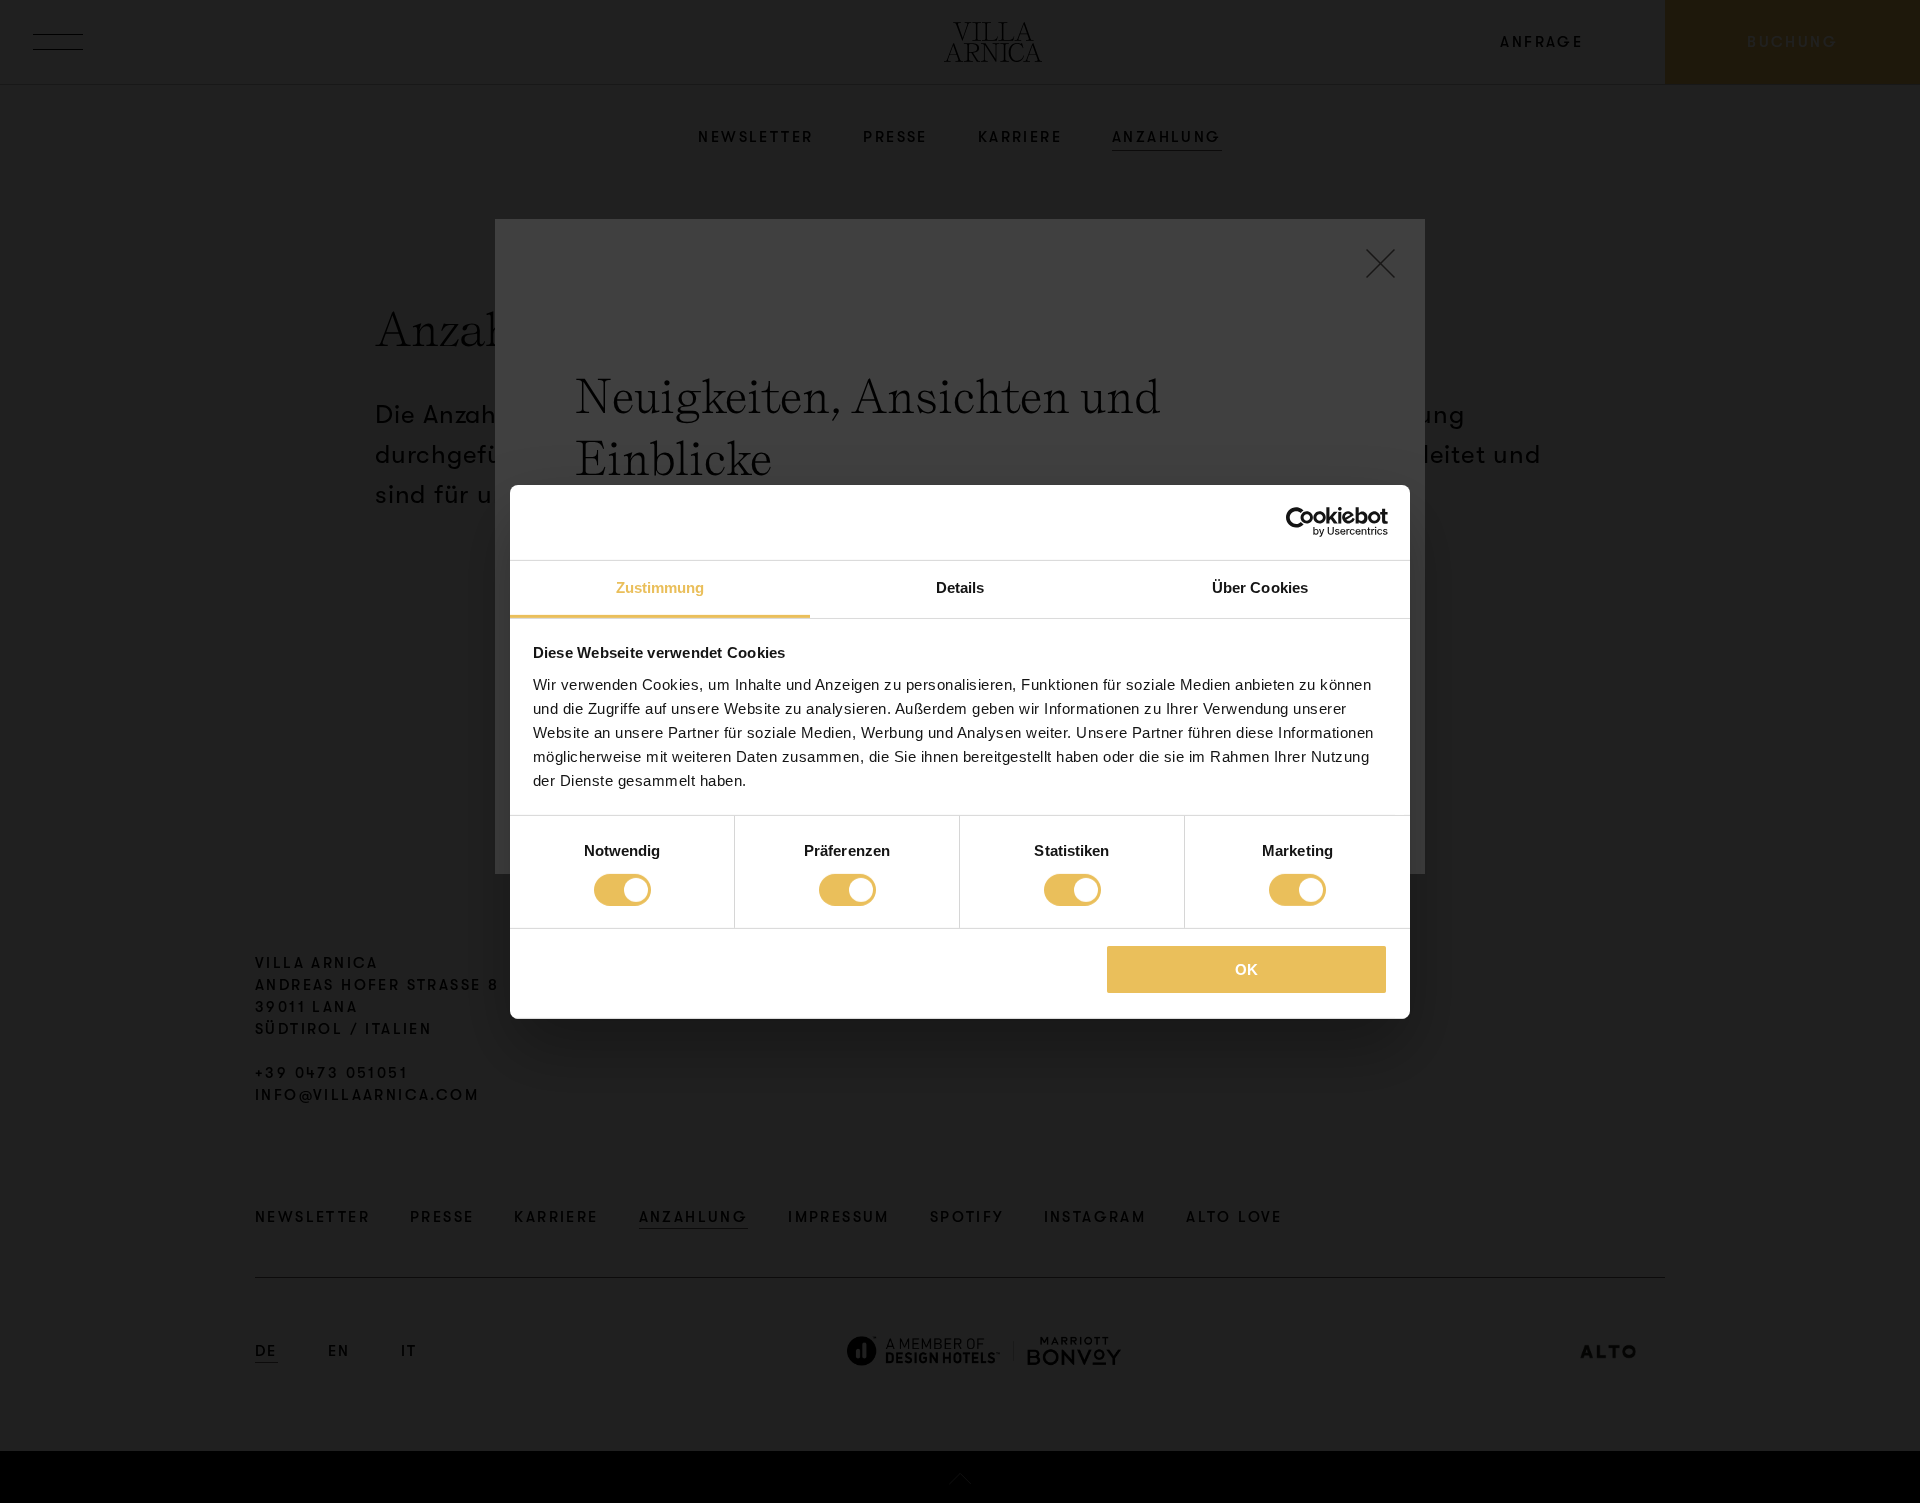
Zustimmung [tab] (660, 586)
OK (1246, 969)
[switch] (847, 890)
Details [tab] (960, 586)
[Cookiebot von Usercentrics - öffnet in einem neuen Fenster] (1300, 522)
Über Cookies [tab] (1260, 586)
